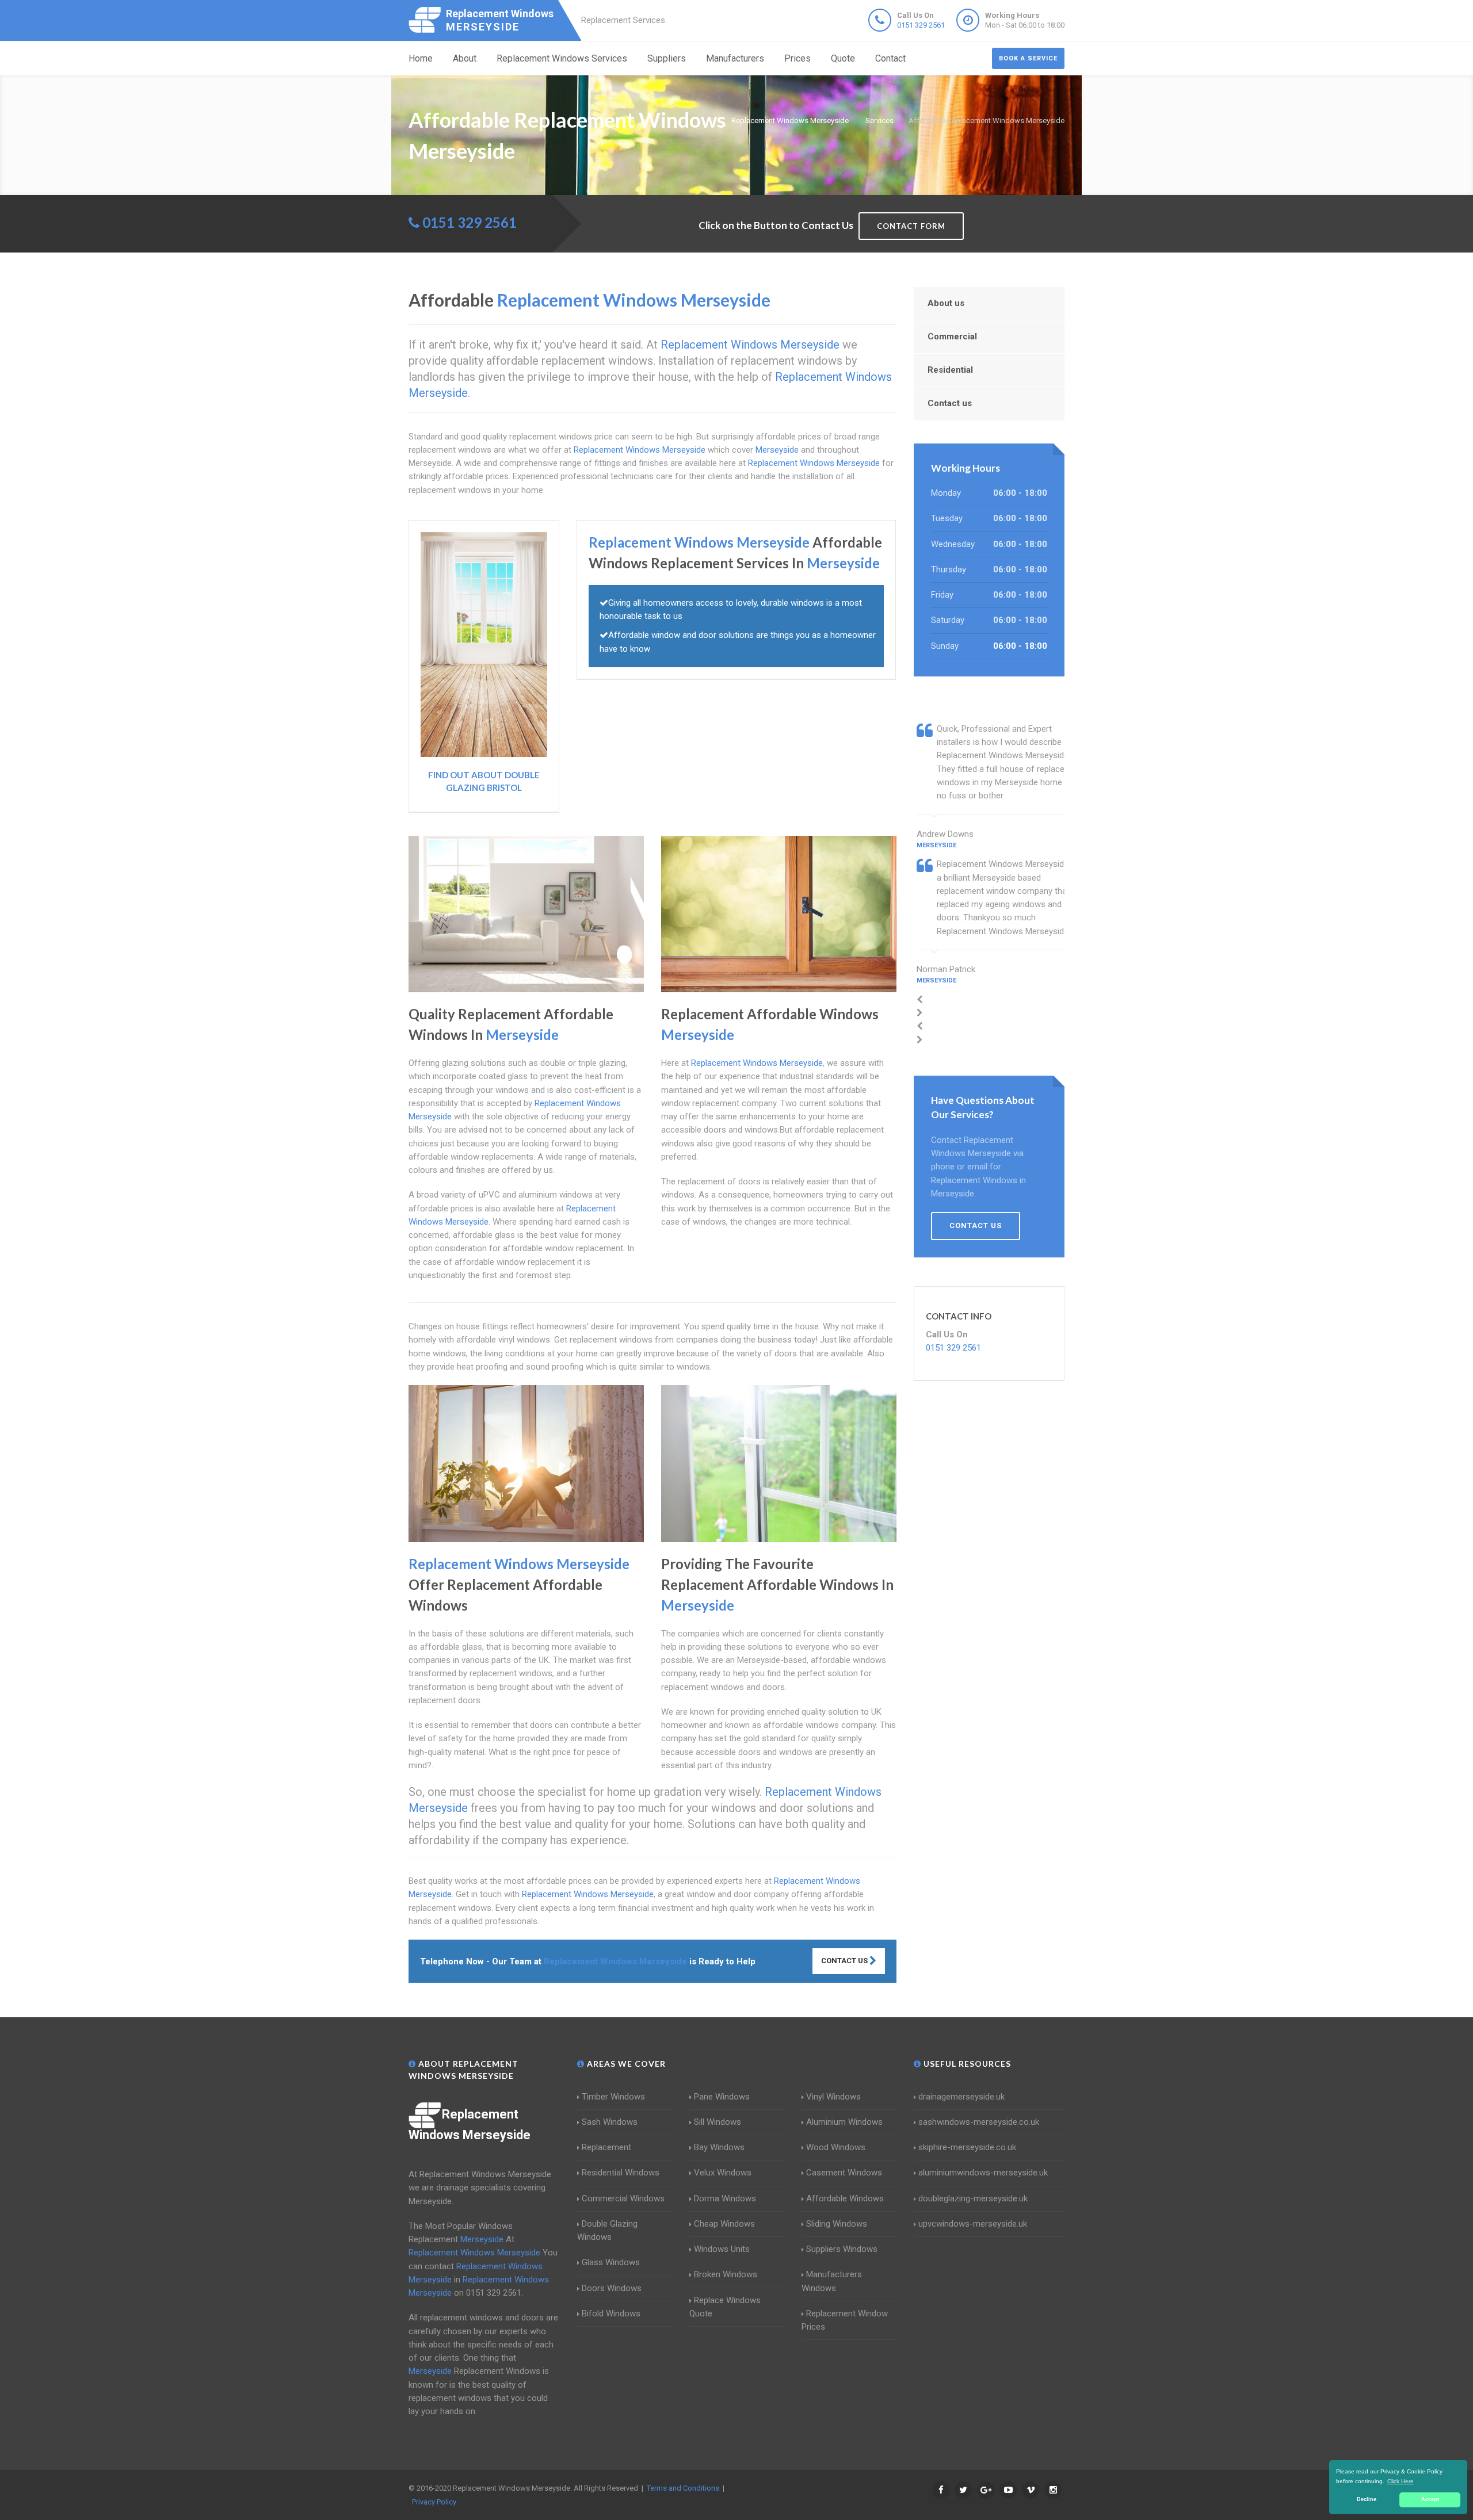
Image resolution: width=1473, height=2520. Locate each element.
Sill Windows (718, 2122)
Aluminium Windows (844, 2122)
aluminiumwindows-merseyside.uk (983, 2173)
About (465, 58)
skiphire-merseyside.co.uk (967, 2147)
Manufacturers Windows (832, 2281)
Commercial (952, 336)
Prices (797, 58)
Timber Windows (613, 2097)
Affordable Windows (845, 2198)
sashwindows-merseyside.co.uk (979, 2122)
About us (946, 303)
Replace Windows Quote (725, 2307)
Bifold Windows (611, 2313)
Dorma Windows (725, 2198)
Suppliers (667, 58)
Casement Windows (844, 2173)
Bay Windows (719, 2147)
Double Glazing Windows (607, 2230)
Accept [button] (1430, 2499)
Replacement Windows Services (562, 58)
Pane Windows (722, 2097)
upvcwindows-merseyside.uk (973, 2224)
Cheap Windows (724, 2224)
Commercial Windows (623, 2198)
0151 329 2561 (921, 25)
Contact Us (845, 1961)
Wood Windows (836, 2147)
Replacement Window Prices (845, 2320)
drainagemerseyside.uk (961, 2097)
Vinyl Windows (833, 2097)
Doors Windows (612, 2288)
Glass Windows (611, 2262)
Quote (843, 58)
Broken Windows (726, 2274)
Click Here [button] (1401, 2481)
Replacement (606, 2147)
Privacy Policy (434, 2502)
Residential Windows (621, 2173)
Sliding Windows (837, 2224)
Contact (890, 58)
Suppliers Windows (842, 2249)
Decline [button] (1367, 2499)
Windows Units (722, 2249)
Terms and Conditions (683, 2488)
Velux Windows (723, 2173)
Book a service (1028, 58)
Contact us (950, 403)
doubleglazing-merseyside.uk (973, 2198)
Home (421, 58)
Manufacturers (735, 58)
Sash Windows (610, 2122)
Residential (950, 370)
